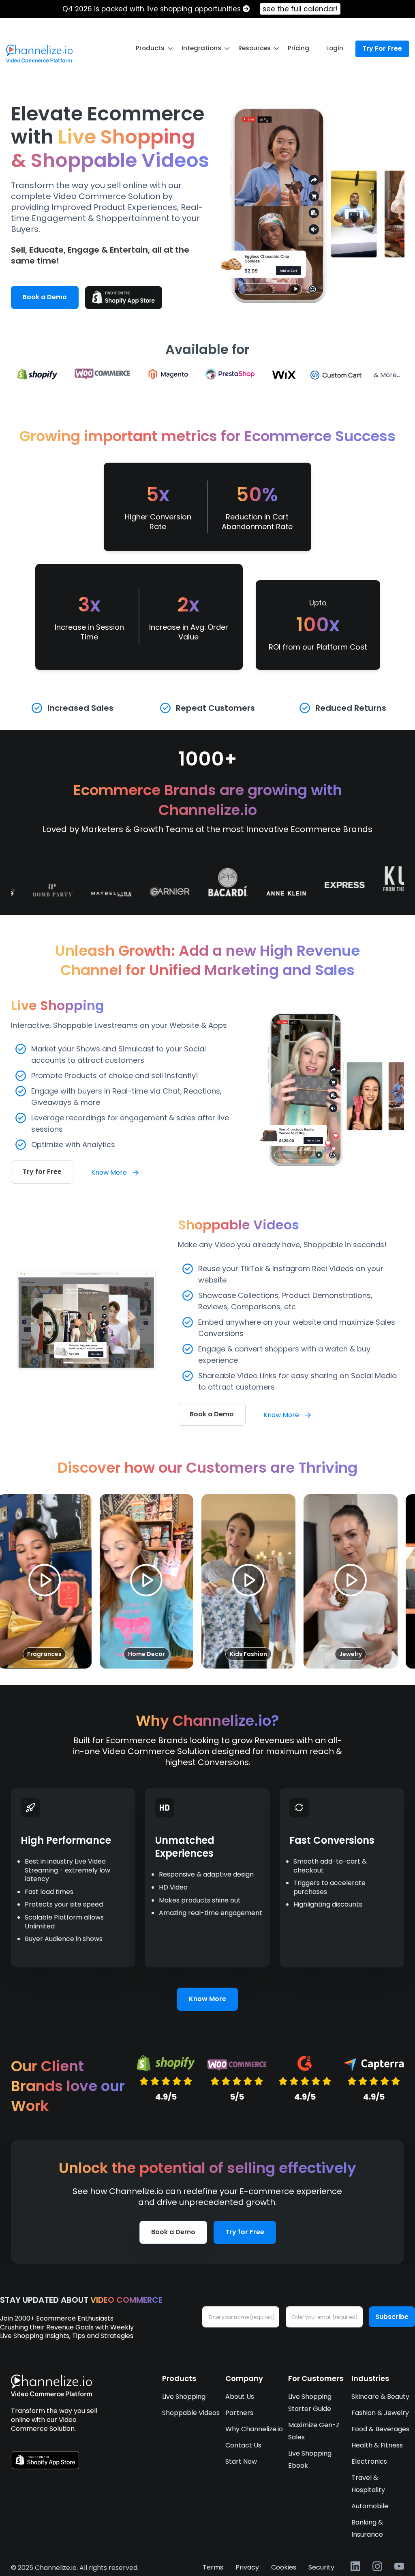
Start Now (241, 2461)
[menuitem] (39, 54)
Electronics (369, 2461)
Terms (213, 2567)
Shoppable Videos (191, 2413)
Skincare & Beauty (380, 2397)
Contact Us (243, 2445)
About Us (240, 2397)
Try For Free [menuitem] (382, 48)
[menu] (207, 48)
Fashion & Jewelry (380, 2413)
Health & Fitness (377, 2445)
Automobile (370, 2506)
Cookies (284, 2567)
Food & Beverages (380, 2429)
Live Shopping (184, 2397)
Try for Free (42, 1172)
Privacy (247, 2567)
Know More (110, 1172)
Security (321, 2567)
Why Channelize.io (254, 2429)
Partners (239, 2413)
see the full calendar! (300, 9)
